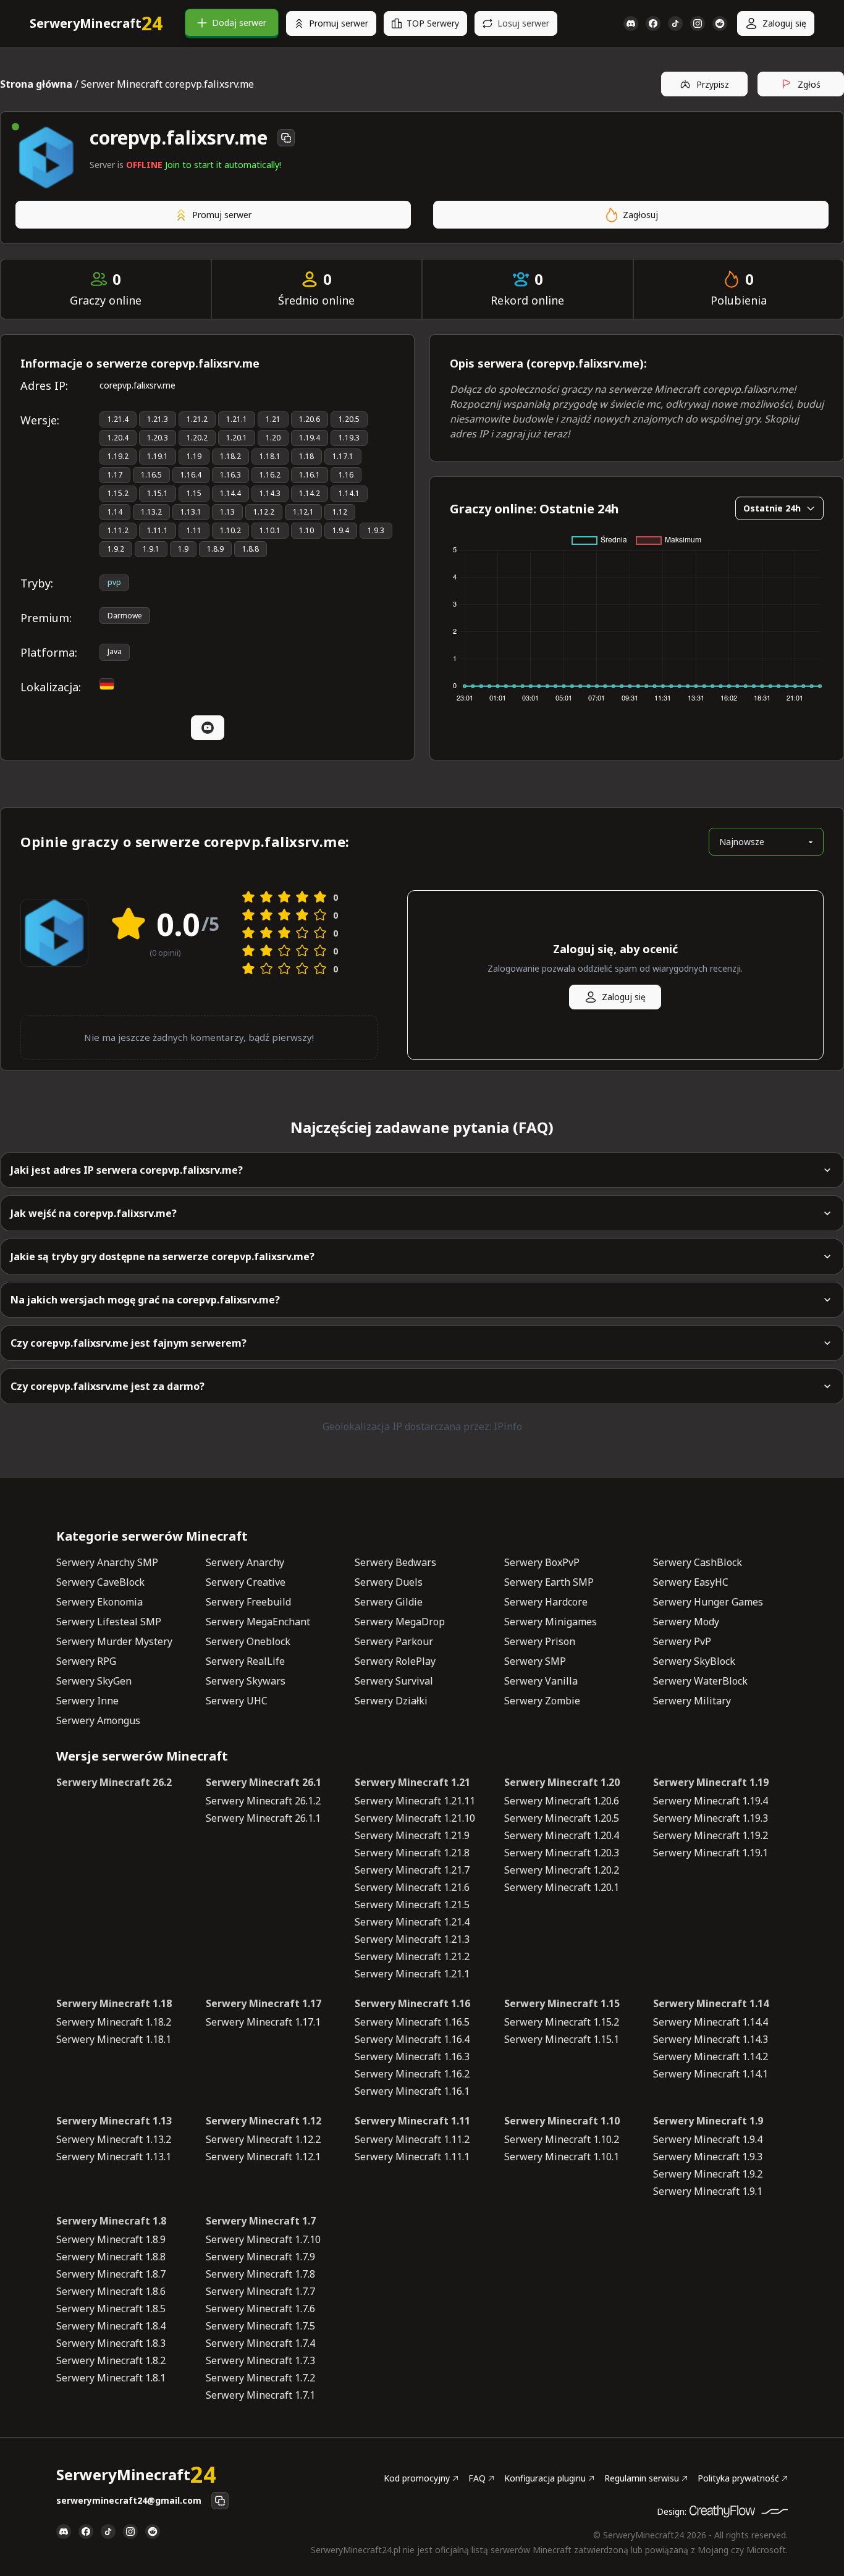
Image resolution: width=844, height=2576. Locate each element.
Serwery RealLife (245, 1661)
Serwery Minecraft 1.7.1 (260, 2395)
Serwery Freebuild (248, 1602)
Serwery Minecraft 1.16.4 (412, 2039)
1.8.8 (251, 549)
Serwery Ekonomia (99, 1602)
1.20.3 (158, 438)
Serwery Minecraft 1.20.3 (562, 1853)
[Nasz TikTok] (675, 23)
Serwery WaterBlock (700, 1681)
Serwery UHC (237, 1701)
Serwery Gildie (389, 1602)
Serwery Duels (389, 1582)
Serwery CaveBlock (100, 1582)
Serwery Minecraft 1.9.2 (708, 2174)
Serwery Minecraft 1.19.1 (711, 1853)
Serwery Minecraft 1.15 (562, 2003)
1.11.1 (158, 530)
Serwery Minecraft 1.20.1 (562, 1887)
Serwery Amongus (98, 1720)
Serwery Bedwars (395, 1562)
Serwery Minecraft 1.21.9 (412, 1835)
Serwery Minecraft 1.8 (111, 2221)
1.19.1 (158, 456)
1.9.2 (116, 549)
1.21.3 (158, 419)
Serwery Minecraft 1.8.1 (111, 2378)
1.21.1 (237, 419)
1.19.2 (118, 456)
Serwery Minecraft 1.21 (412, 1782)
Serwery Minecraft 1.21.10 (415, 1818)
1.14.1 (349, 493)
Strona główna (36, 84)
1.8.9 (215, 549)
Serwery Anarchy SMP (107, 1562)
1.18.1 (270, 456)
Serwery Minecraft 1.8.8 (111, 2257)
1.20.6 (310, 419)
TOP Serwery (433, 23)
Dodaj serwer (239, 23)
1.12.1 (303, 512)
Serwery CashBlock (698, 1562)
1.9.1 (151, 549)
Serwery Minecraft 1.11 (412, 2121)
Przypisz (713, 84)
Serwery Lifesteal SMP (109, 1622)
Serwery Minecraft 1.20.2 (562, 1870)
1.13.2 (151, 512)
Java (115, 651)
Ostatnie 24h (772, 508)
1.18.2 (230, 456)
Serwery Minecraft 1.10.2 (562, 2139)
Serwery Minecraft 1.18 (114, 2003)
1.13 (227, 512)
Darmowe (125, 616)
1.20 (273, 438)
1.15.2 (118, 493)
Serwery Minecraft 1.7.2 (260, 2378)
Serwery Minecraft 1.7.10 (263, 2239)
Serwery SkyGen (94, 1681)
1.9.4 (341, 530)
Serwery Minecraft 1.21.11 (415, 1801)
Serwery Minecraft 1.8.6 (111, 2291)
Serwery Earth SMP (549, 1582)
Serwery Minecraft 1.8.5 (111, 2309)
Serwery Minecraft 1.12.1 (263, 2157)
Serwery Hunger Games (708, 1602)
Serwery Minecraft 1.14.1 (711, 2074)
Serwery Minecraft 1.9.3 (708, 2157)
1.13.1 (191, 512)
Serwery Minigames (551, 1622)
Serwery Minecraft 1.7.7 (260, 2291)
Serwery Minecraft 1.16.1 (412, 2091)
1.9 (183, 549)
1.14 (115, 512)
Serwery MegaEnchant (258, 1622)
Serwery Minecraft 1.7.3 (260, 2360)
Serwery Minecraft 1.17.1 (263, 2022)
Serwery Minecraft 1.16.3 (412, 2056)
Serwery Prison (540, 1641)
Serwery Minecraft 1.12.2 (263, 2139)
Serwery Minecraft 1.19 (711, 1782)
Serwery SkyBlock (694, 1661)
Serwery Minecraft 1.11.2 (412, 2139)
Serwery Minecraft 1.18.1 (114, 2039)
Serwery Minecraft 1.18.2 (114, 2022)
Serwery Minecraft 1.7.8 (260, 2274)
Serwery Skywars (246, 1681)
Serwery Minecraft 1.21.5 (412, 1905)
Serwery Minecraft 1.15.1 (562, 2039)
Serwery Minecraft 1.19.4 (711, 1801)
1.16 (346, 475)
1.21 (273, 419)
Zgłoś (809, 84)
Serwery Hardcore (546, 1602)
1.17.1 (343, 456)
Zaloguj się (784, 23)
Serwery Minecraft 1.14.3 (711, 2039)
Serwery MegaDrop (400, 1622)
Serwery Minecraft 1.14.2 (711, 2056)
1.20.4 (118, 438)
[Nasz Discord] (631, 23)
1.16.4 (191, 475)
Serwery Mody (686, 1622)
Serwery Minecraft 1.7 (261, 2221)
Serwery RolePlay (395, 1661)
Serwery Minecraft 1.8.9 (111, 2239)
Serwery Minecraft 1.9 (708, 2121)
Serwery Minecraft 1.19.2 (711, 1835)
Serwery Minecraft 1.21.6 (412, 1887)
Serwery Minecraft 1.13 (114, 2121)
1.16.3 (230, 475)
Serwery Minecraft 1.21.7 (412, 1870)
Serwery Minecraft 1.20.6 (562, 1801)
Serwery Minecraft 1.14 (711, 2003)
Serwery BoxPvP (542, 1562)
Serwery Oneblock (248, 1641)
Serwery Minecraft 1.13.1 (114, 2157)
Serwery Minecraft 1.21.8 (412, 1853)
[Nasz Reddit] (720, 23)
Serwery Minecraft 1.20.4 (562, 1835)
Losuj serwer (523, 23)
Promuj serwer (339, 23)
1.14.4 (230, 493)
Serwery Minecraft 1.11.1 (412, 2157)
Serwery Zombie (542, 1701)
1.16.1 (310, 475)
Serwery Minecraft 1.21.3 (412, 1939)
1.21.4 (118, 419)
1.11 (194, 530)
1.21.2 (197, 419)
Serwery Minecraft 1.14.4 (711, 2022)
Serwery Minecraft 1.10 (562, 2121)
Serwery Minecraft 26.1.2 (263, 1801)
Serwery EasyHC (691, 1582)
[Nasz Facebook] (653, 23)
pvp (114, 582)
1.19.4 (310, 438)
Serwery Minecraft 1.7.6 (260, 2309)
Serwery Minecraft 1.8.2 (111, 2360)
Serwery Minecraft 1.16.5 (412, 2022)
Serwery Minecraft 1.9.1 (708, 2191)
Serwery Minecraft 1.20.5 (562, 1818)
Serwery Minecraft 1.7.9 (260, 2257)
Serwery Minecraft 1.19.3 (711, 1818)
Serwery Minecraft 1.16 (412, 2003)
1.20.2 (197, 438)
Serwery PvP (682, 1641)
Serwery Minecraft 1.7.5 (260, 2326)
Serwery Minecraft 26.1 (264, 1782)
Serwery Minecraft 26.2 (114, 1782)
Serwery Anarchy (245, 1562)
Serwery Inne (87, 1701)
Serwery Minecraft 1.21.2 (412, 1956)
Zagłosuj (640, 215)
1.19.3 (349, 438)
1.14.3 (270, 493)
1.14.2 (310, 493)
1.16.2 (270, 475)
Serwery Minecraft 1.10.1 (562, 2157)
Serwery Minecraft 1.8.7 (111, 2274)
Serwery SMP (535, 1661)
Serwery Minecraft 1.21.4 (412, 1922)
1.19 (194, 456)
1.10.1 (270, 530)
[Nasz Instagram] (698, 23)
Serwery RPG (86, 1661)
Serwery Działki (391, 1701)
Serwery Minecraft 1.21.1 (412, 1974)
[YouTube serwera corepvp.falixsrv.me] (208, 728)
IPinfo (508, 1426)
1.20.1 (237, 438)
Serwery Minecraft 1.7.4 (260, 2343)
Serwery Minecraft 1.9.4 (708, 2139)
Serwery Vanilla (541, 1681)
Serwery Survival (394, 1681)
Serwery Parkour (394, 1641)
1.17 (115, 475)
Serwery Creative (246, 1582)
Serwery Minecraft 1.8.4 (111, 2326)
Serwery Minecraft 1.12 (264, 2121)
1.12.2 (264, 512)
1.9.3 (376, 530)
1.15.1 (158, 493)
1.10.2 (230, 530)
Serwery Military (692, 1701)
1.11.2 (118, 530)
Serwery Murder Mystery (114, 1641)
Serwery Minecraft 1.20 (562, 1782)
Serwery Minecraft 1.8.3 (111, 2343)
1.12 (340, 512)
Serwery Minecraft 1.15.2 (562, 2022)
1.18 (306, 456)
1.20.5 (349, 419)
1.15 (194, 493)
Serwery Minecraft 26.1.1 (263, 1818)
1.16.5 (151, 475)
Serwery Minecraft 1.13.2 (114, 2139)
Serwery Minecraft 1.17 (264, 2003)
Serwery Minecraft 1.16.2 (412, 2074)
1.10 (306, 530)
